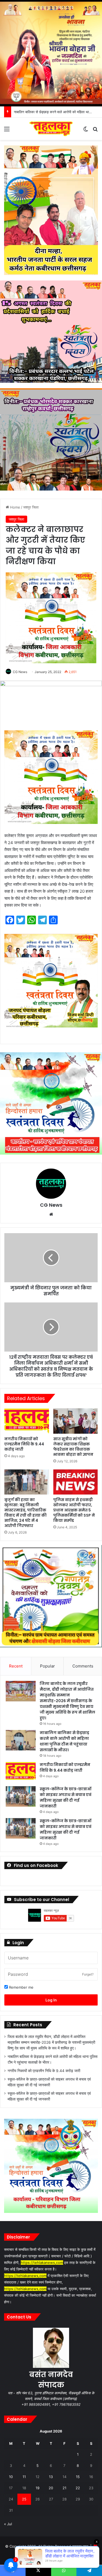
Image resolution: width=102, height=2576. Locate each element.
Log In (51, 2000)
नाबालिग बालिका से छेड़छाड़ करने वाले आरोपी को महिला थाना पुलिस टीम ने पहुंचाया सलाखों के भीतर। (64, 1741)
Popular (47, 1666)
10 (11, 2477)
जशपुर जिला (31, 507)
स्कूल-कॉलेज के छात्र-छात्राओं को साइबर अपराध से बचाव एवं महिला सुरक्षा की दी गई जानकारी (66, 1797)
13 (51, 2477)
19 (38, 2488)
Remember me (21, 1987)
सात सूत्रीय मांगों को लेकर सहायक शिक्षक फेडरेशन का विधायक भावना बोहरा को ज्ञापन (73, 1447)
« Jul (8, 2524)
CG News (20, 672)
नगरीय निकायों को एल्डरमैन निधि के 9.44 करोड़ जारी (48, 112)
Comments (83, 1666)
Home (15, 507)
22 (78, 2488)
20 (51, 2488)
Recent (16, 1666)
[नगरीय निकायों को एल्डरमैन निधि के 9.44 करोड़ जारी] (27, 1421)
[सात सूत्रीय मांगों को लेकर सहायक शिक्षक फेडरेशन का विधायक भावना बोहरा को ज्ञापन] (76, 1421)
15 (78, 2477)
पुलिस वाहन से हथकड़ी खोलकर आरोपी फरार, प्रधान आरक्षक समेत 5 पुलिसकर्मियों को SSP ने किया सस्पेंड (74, 1510)
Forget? (88, 1974)
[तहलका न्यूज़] (51, 129)
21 (64, 2488)
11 (24, 2477)
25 (24, 2499)
